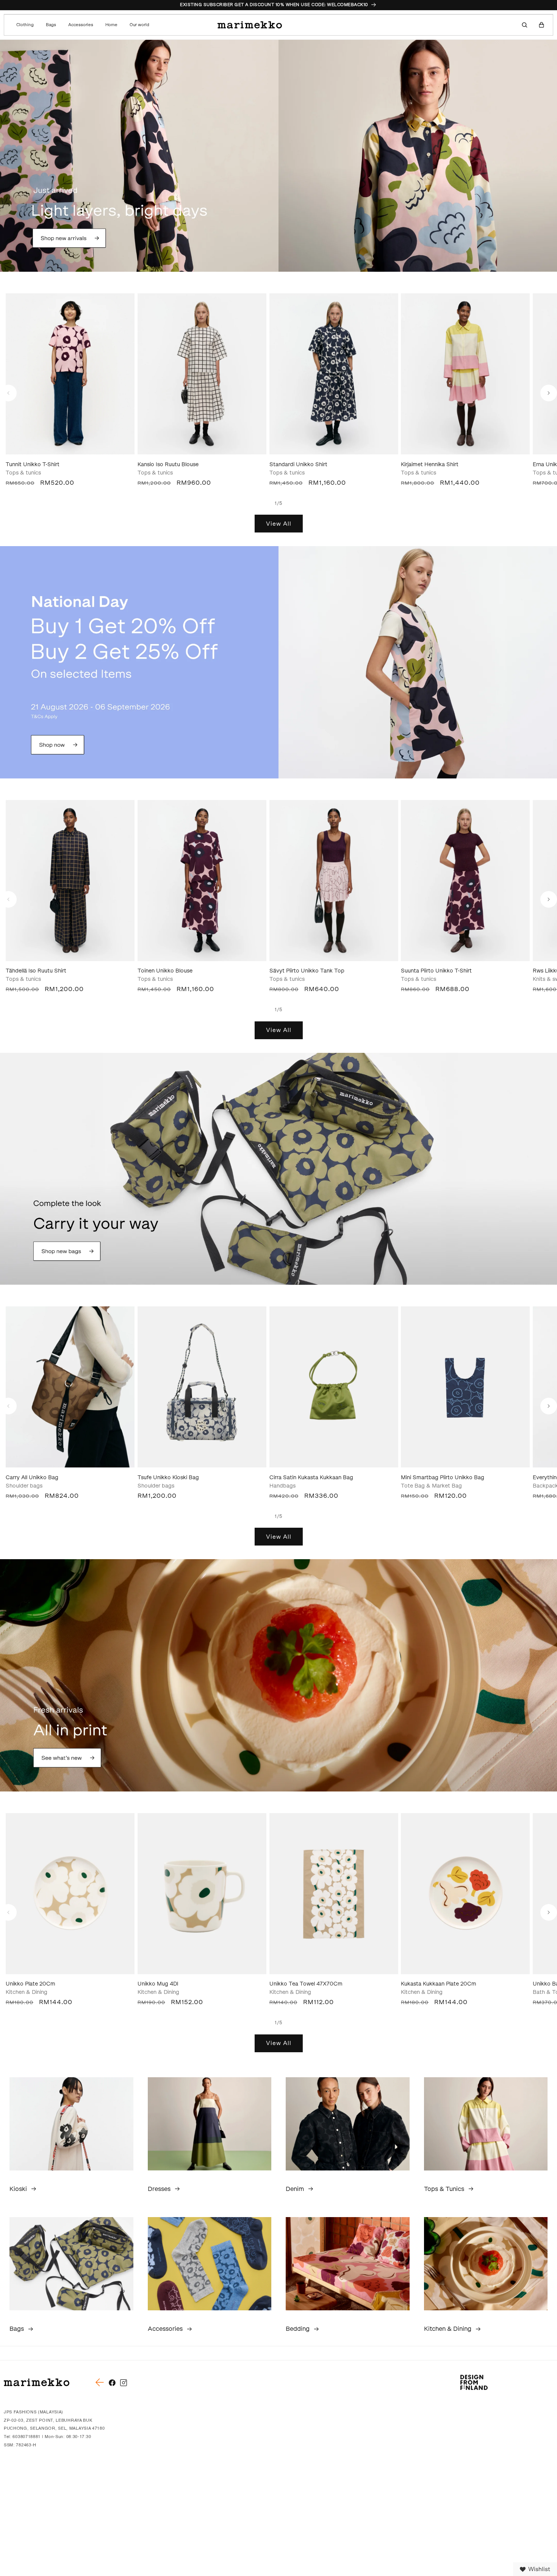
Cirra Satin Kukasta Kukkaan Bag (311, 1477)
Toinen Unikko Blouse (165, 971)
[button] (27, 25)
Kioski (18, 2189)
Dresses (159, 2189)
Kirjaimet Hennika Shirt (430, 464)
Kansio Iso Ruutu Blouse (168, 464)
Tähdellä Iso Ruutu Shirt (36, 971)
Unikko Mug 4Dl (158, 1984)
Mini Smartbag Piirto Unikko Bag (443, 1477)
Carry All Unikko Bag (32, 1477)
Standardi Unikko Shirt (298, 464)
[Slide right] (549, 393)
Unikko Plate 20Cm (31, 1984)
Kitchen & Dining (448, 2329)
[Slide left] (8, 393)
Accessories (165, 2329)
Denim (295, 2189)
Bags (17, 2329)
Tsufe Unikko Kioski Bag (168, 1477)
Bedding (298, 2329)
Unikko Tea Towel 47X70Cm (306, 1984)
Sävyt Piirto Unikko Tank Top (307, 971)
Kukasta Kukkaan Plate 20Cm (439, 1984)
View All (279, 524)
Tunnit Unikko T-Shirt (33, 464)
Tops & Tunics (444, 2189)
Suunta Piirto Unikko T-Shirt (436, 971)
